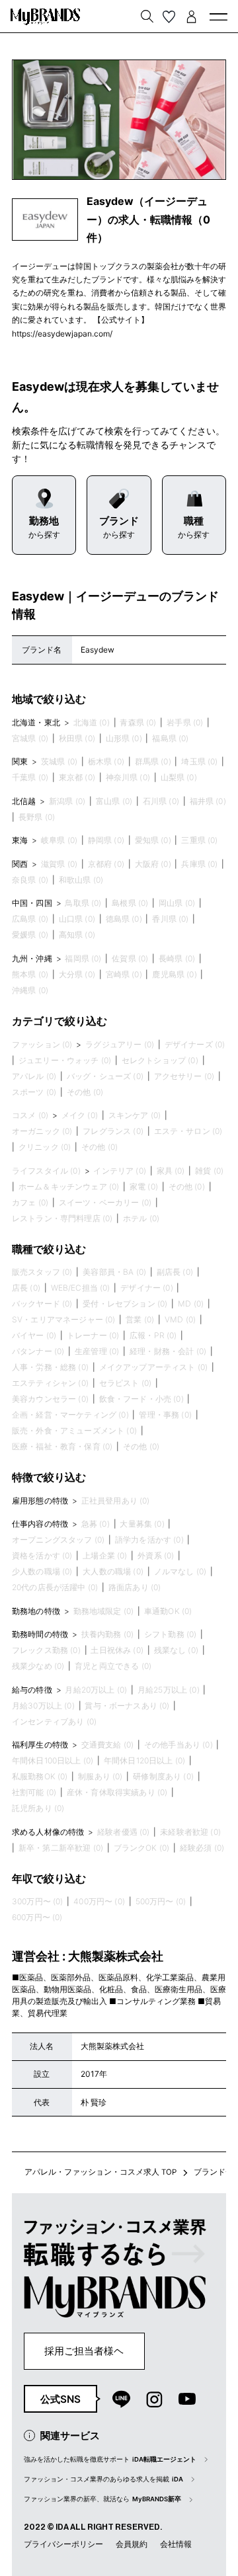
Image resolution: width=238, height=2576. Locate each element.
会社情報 (176, 2544)
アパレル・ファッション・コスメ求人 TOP (100, 2172)
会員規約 (132, 2544)
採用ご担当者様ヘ (84, 2351)
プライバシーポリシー (63, 2544)
